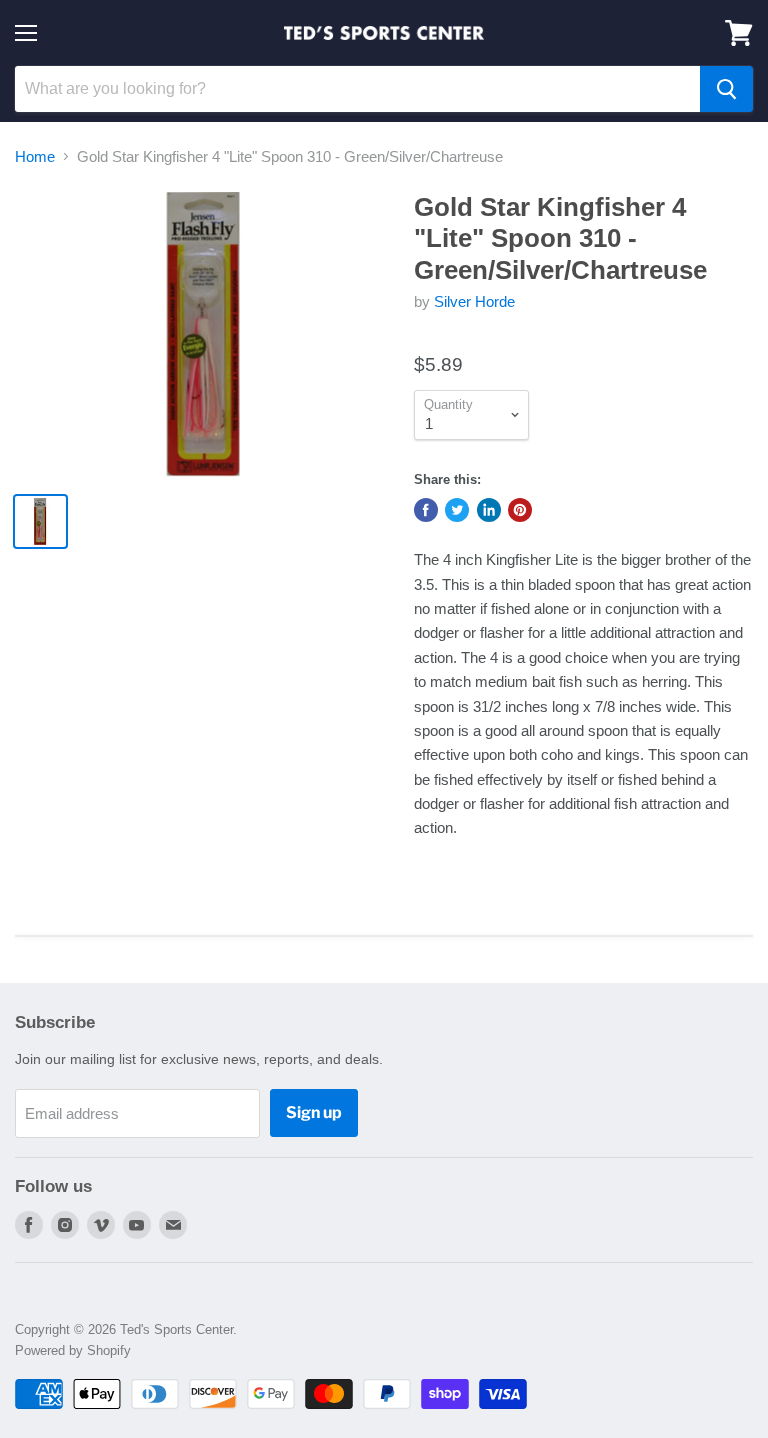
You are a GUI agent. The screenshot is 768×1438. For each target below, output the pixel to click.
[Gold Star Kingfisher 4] (205, 334)
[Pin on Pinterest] (520, 510)
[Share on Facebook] (426, 510)
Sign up (314, 1112)
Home (35, 156)
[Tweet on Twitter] (457, 510)
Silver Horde (474, 301)
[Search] (726, 89)
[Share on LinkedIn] (489, 510)
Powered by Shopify (73, 1350)
